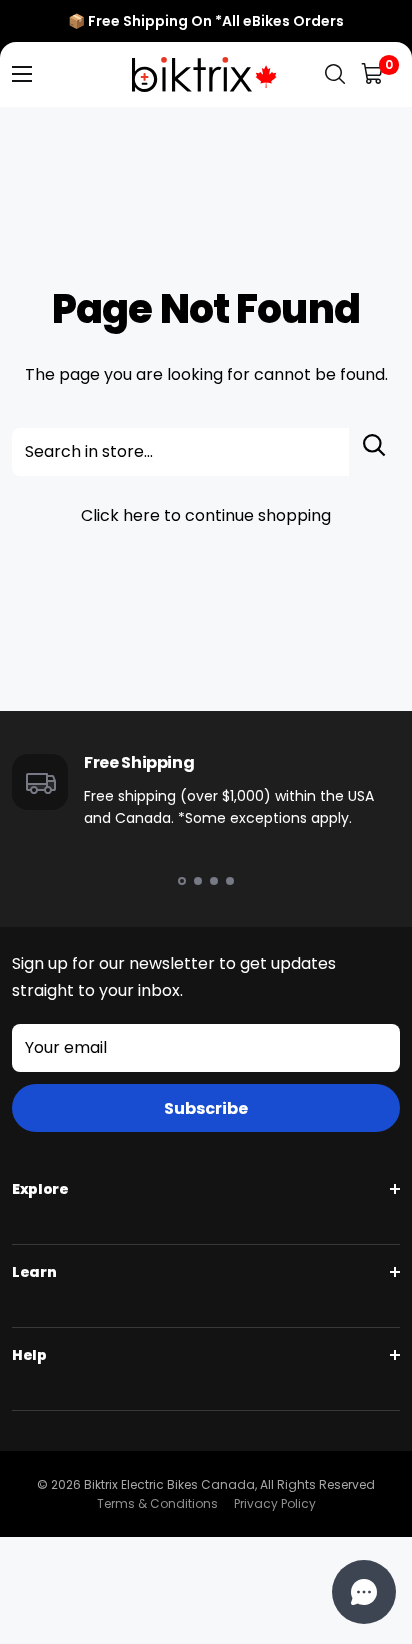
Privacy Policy (275, 1503)
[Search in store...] (374, 452)
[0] (373, 74)
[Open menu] (22, 74)
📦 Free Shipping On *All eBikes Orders (206, 21)
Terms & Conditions (157, 1503)
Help (29, 1355)
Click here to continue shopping (206, 515)
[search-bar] (335, 74)
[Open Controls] (364, 1592)
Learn (34, 1272)
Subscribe (206, 1108)
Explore (40, 1189)
